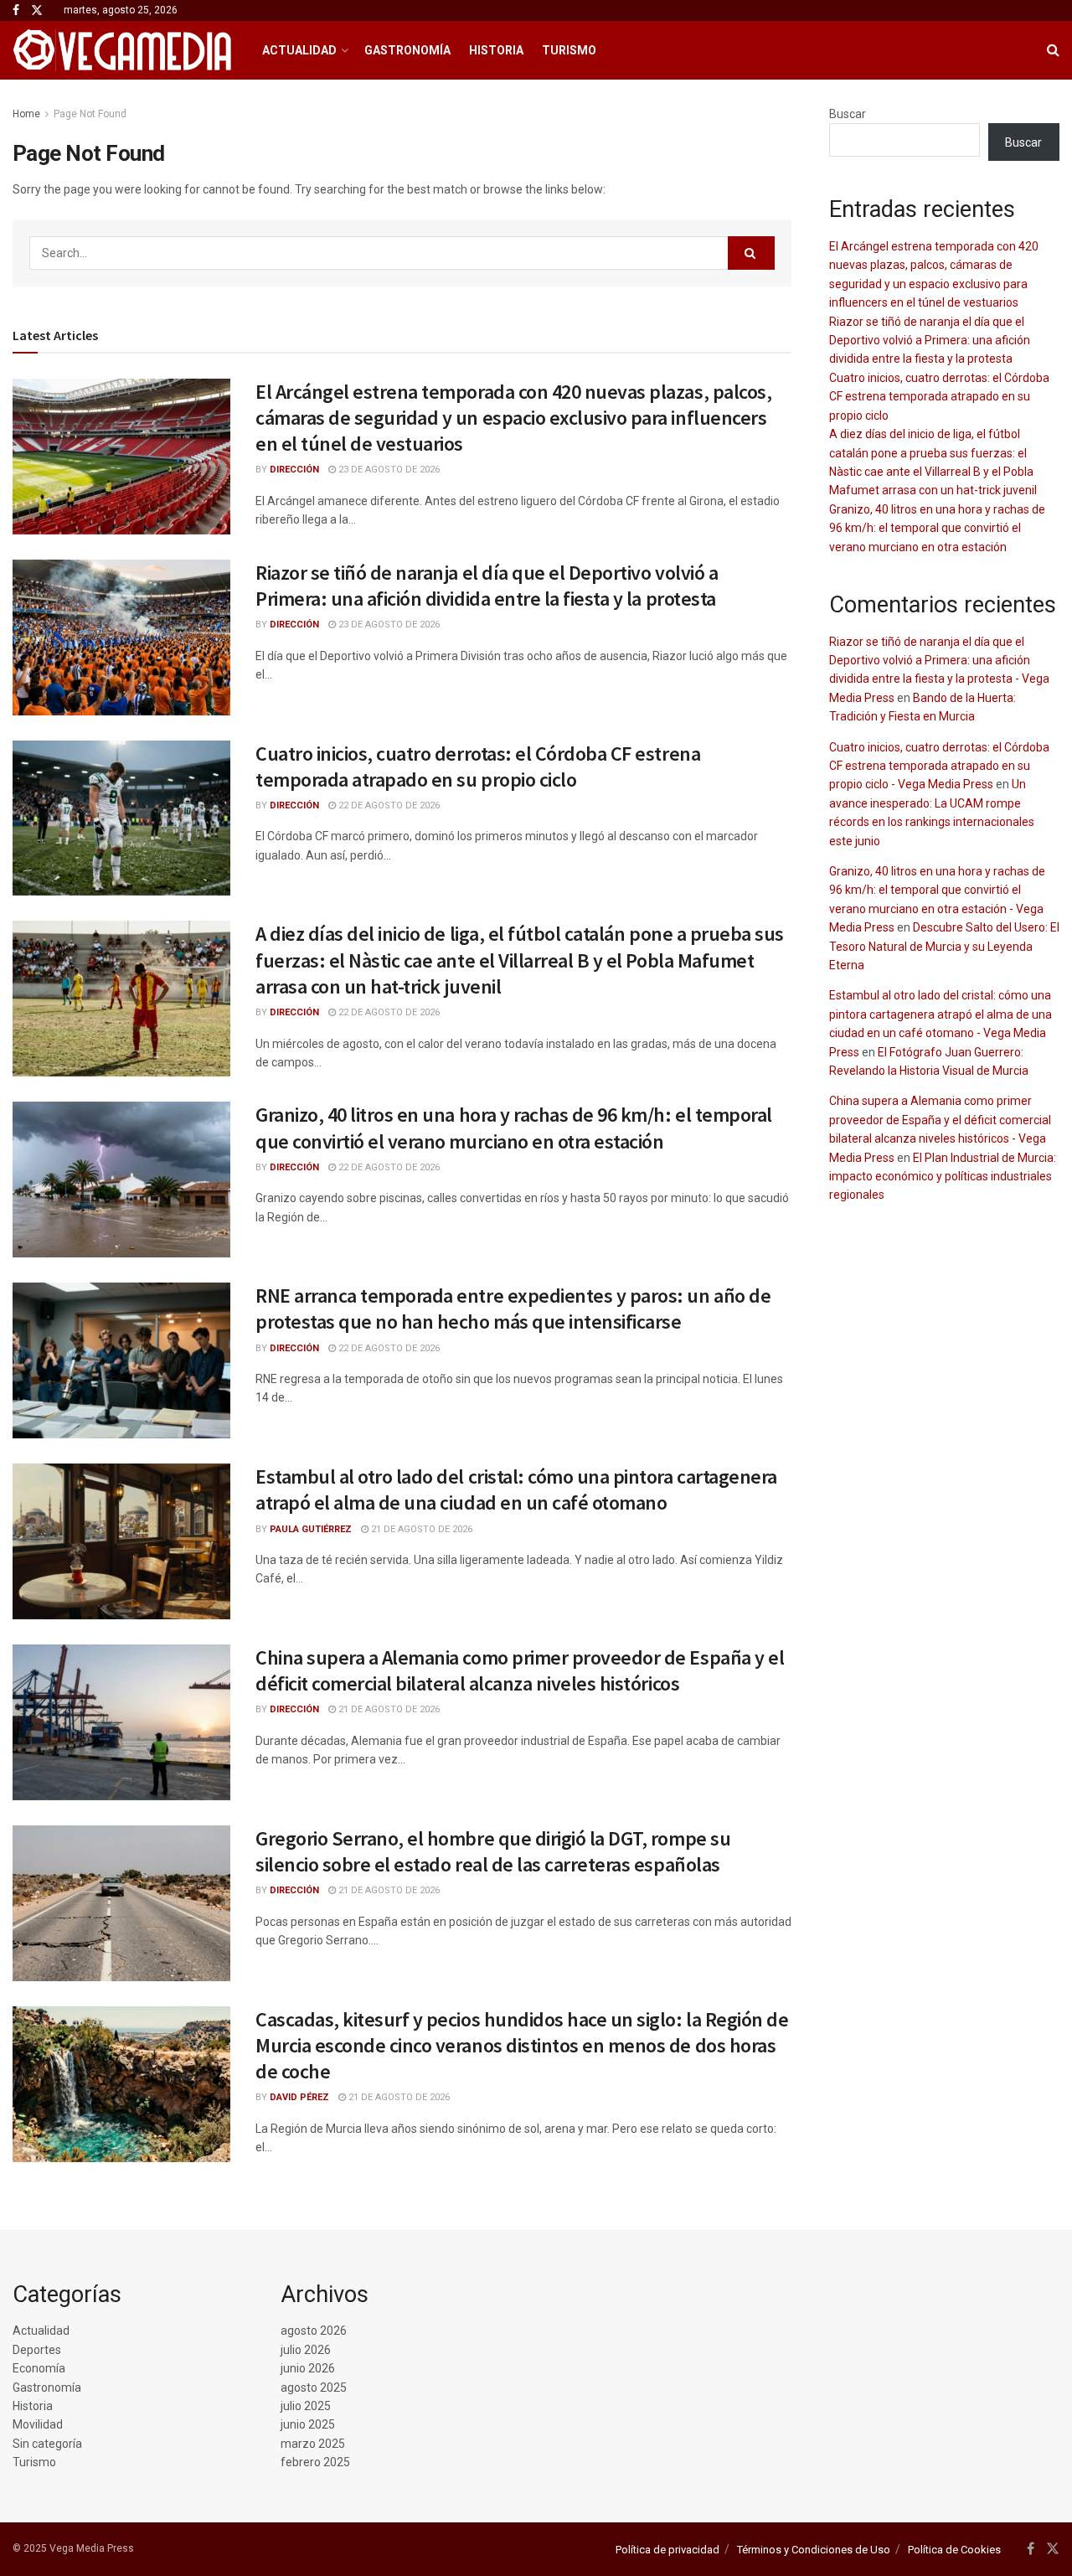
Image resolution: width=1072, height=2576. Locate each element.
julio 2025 (306, 2406)
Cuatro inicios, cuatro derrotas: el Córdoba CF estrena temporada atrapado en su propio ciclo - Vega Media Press (939, 766)
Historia (496, 50)
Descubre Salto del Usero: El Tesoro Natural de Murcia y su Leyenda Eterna (944, 946)
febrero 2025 (315, 2462)
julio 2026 (306, 2350)
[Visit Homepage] (123, 50)
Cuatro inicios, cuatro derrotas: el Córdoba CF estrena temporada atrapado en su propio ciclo (478, 767)
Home (26, 114)
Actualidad (299, 50)
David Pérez (299, 2097)
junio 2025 (308, 2424)
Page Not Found (90, 114)
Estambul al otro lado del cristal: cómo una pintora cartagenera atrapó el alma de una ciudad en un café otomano (516, 1489)
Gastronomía (407, 50)
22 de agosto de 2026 (388, 805)
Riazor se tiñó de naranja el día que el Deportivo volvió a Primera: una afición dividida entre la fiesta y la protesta (487, 586)
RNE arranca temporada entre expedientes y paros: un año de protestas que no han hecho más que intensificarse (513, 1309)
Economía (39, 2368)
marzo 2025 (313, 2444)
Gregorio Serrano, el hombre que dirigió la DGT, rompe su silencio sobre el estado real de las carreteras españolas (493, 1851)
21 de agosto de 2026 (420, 1529)
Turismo (569, 50)
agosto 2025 (314, 2388)
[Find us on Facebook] (16, 11)
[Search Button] (1053, 50)
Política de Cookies (954, 2550)
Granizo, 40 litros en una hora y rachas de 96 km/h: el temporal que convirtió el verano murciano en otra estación (514, 1128)
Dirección (294, 470)
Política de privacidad (667, 2550)
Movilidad (38, 2424)
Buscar (848, 114)
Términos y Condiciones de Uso (814, 2550)
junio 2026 (308, 2368)
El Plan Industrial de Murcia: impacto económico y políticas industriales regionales (943, 1177)
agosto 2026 (314, 2331)
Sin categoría (47, 2444)
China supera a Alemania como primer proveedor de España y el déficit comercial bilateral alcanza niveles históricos (520, 1670)
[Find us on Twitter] (37, 11)
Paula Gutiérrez (311, 1529)
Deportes (37, 2350)
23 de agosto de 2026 (388, 470)
